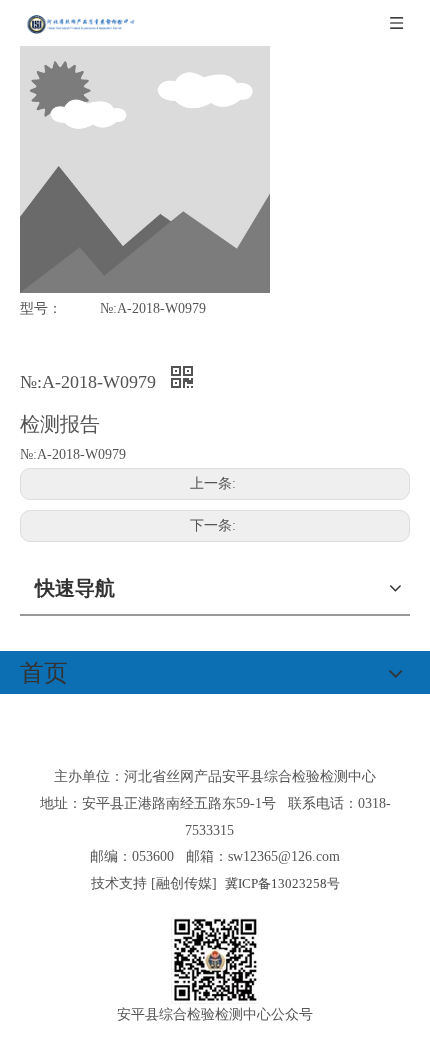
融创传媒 (184, 883)
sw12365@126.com (284, 856)
